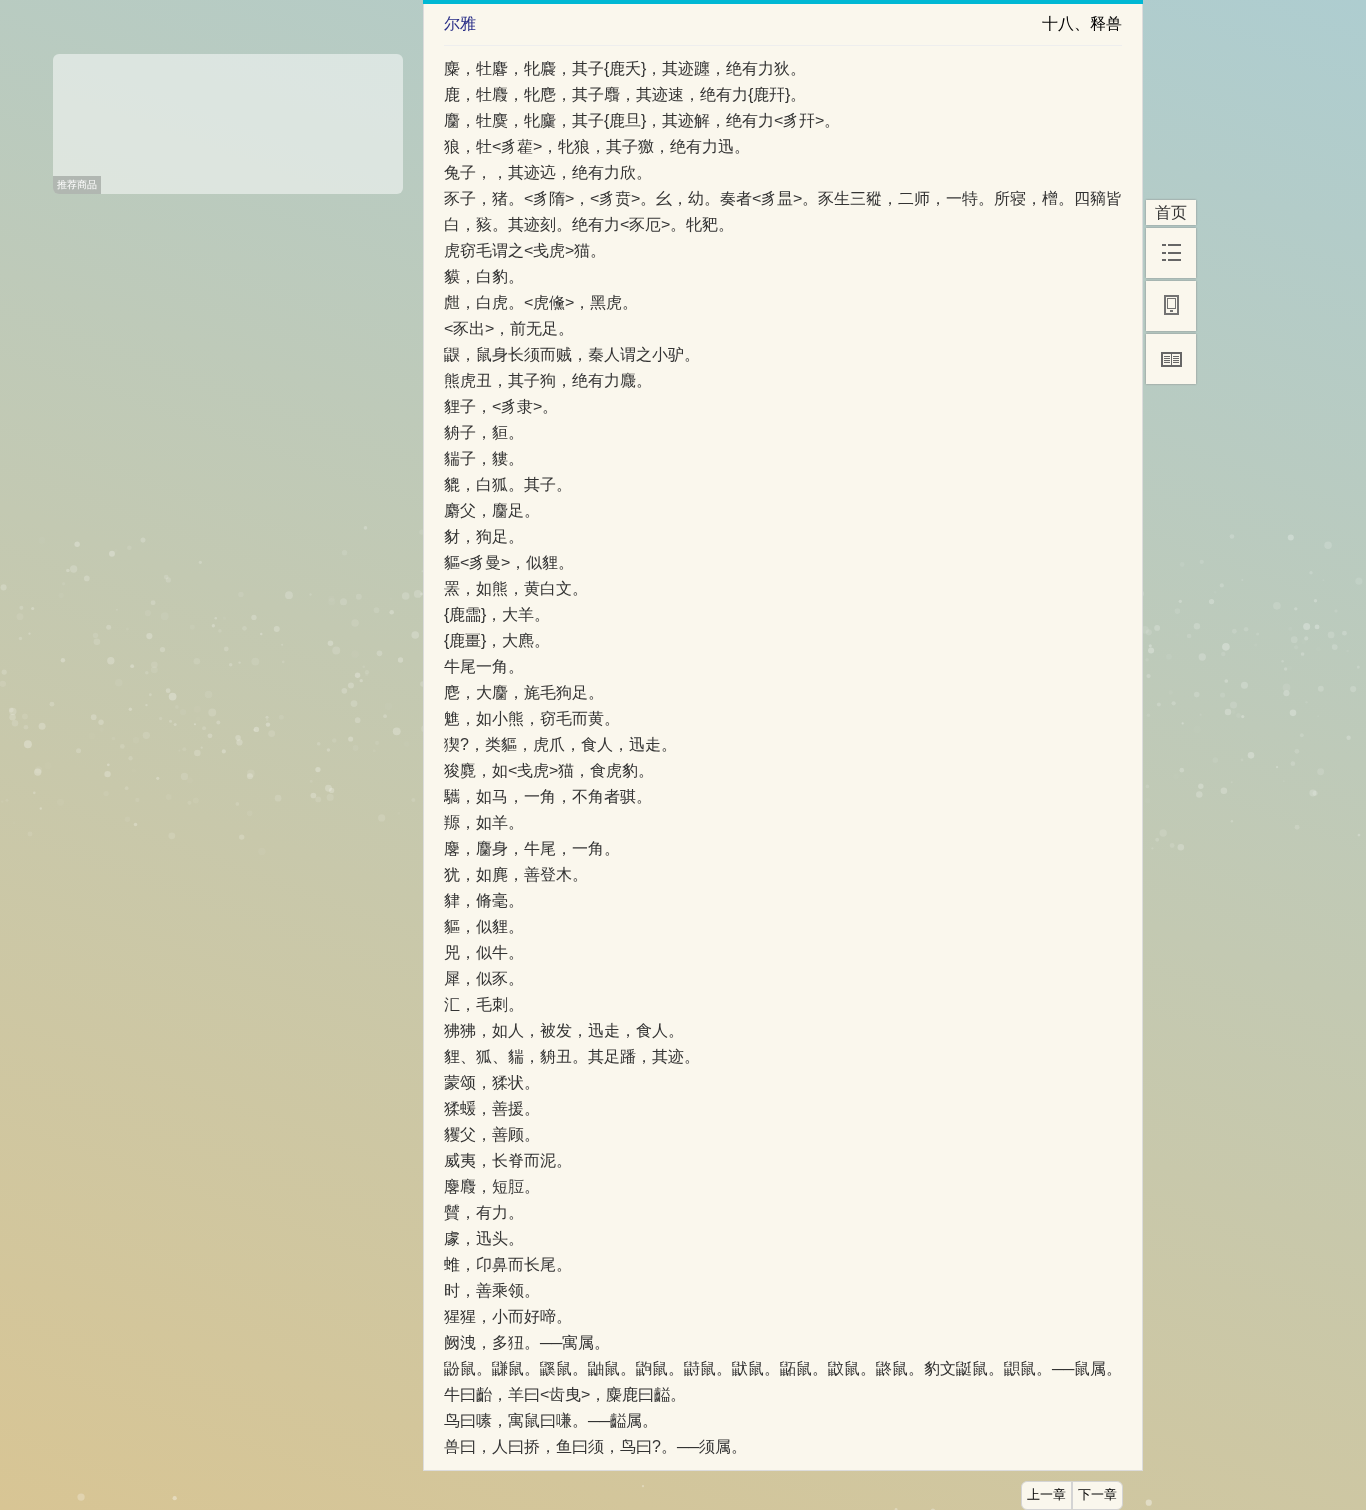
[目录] (1171, 253)
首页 (1171, 212)
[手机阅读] (1171, 306)
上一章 (1046, 1495)
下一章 (1097, 1495)
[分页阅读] (1171, 359)
